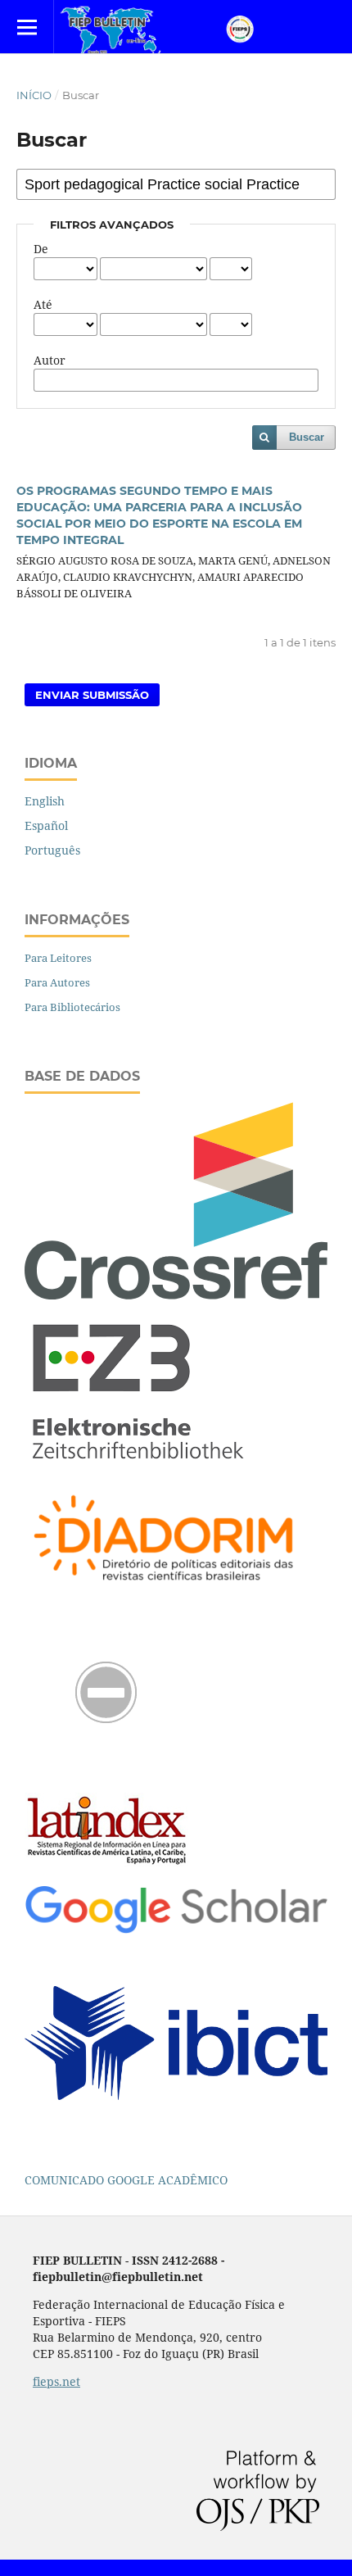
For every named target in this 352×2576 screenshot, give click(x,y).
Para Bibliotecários (72, 1007)
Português (52, 850)
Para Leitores (58, 958)
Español (46, 825)
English (45, 801)
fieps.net (56, 2381)
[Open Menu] (27, 27)
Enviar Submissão (92, 695)
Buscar (307, 437)
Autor (50, 360)
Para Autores (57, 982)
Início (34, 95)
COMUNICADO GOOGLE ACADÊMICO (126, 2180)
